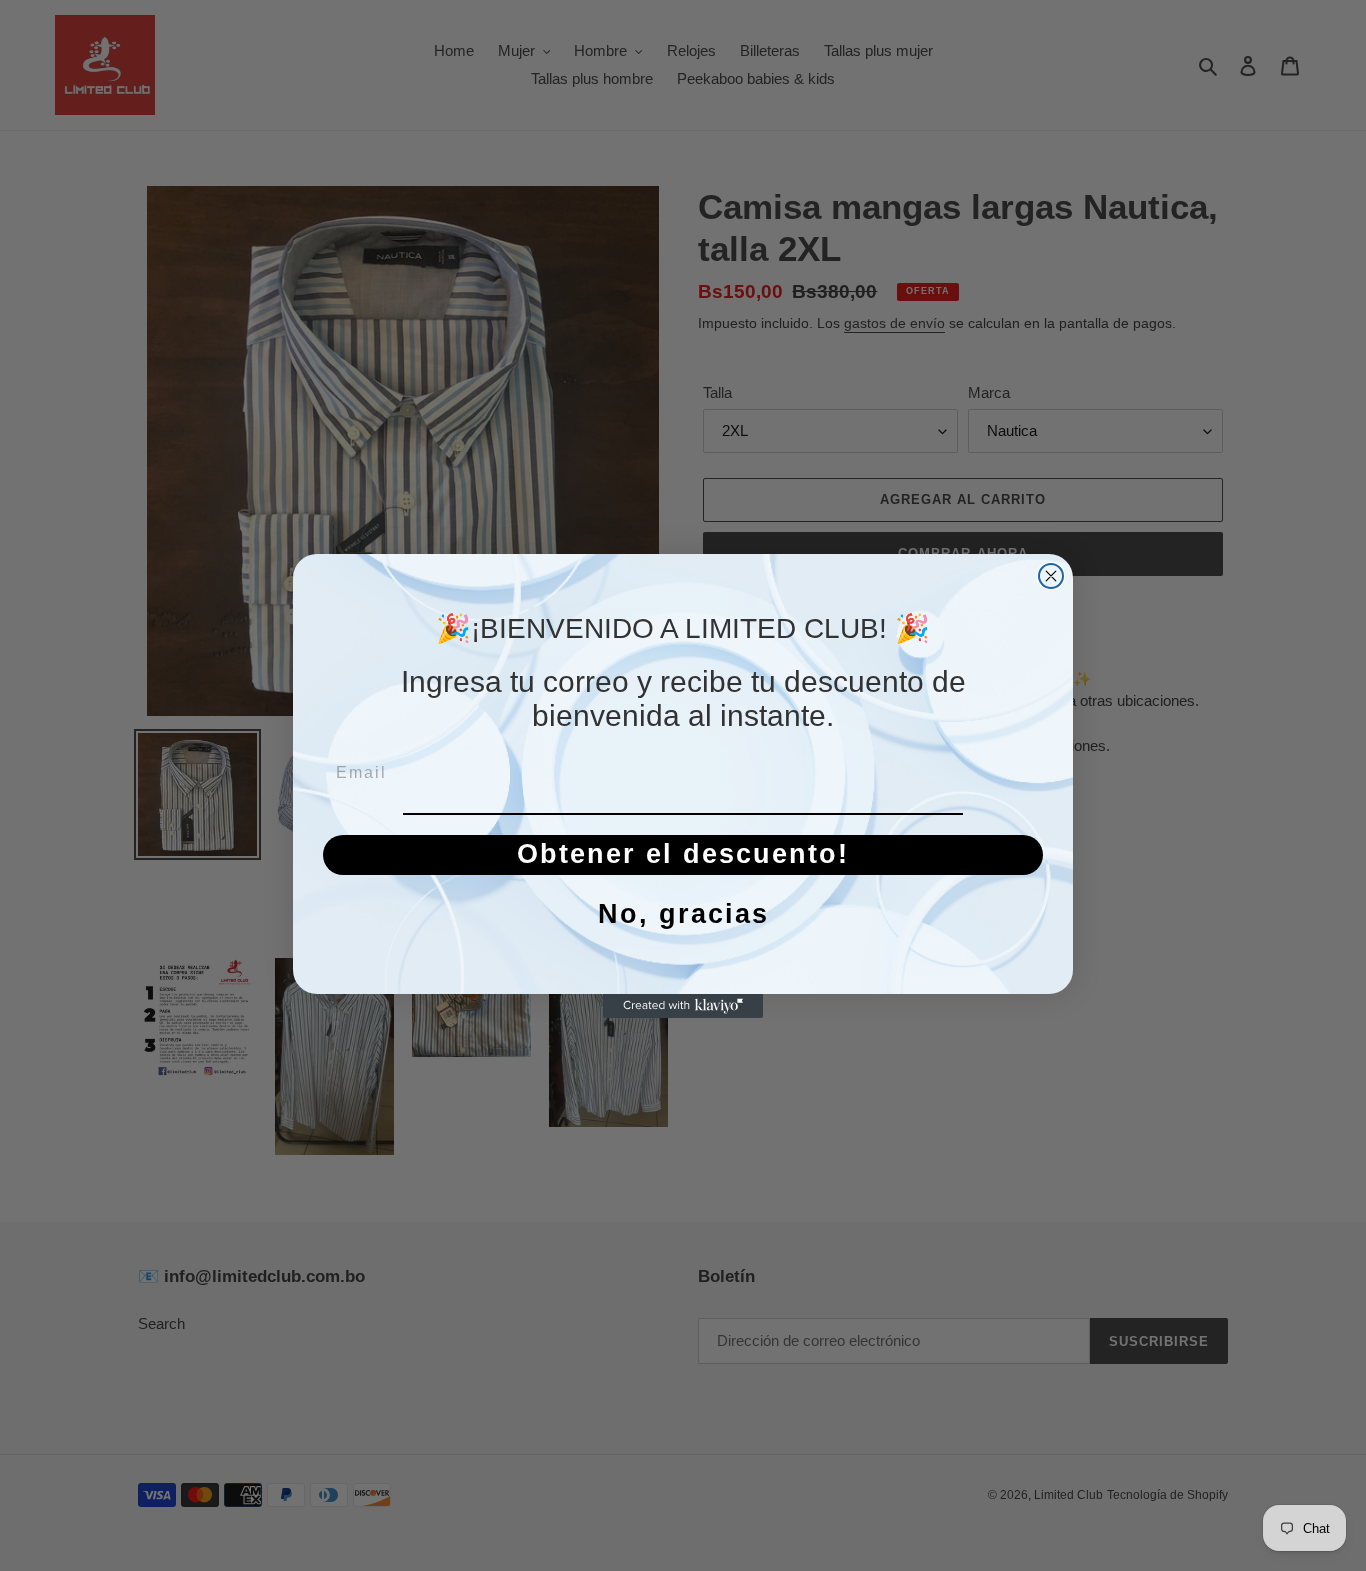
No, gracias (683, 914)
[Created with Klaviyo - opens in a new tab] (683, 1006)
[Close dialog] (1051, 576)
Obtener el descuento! (683, 854)
